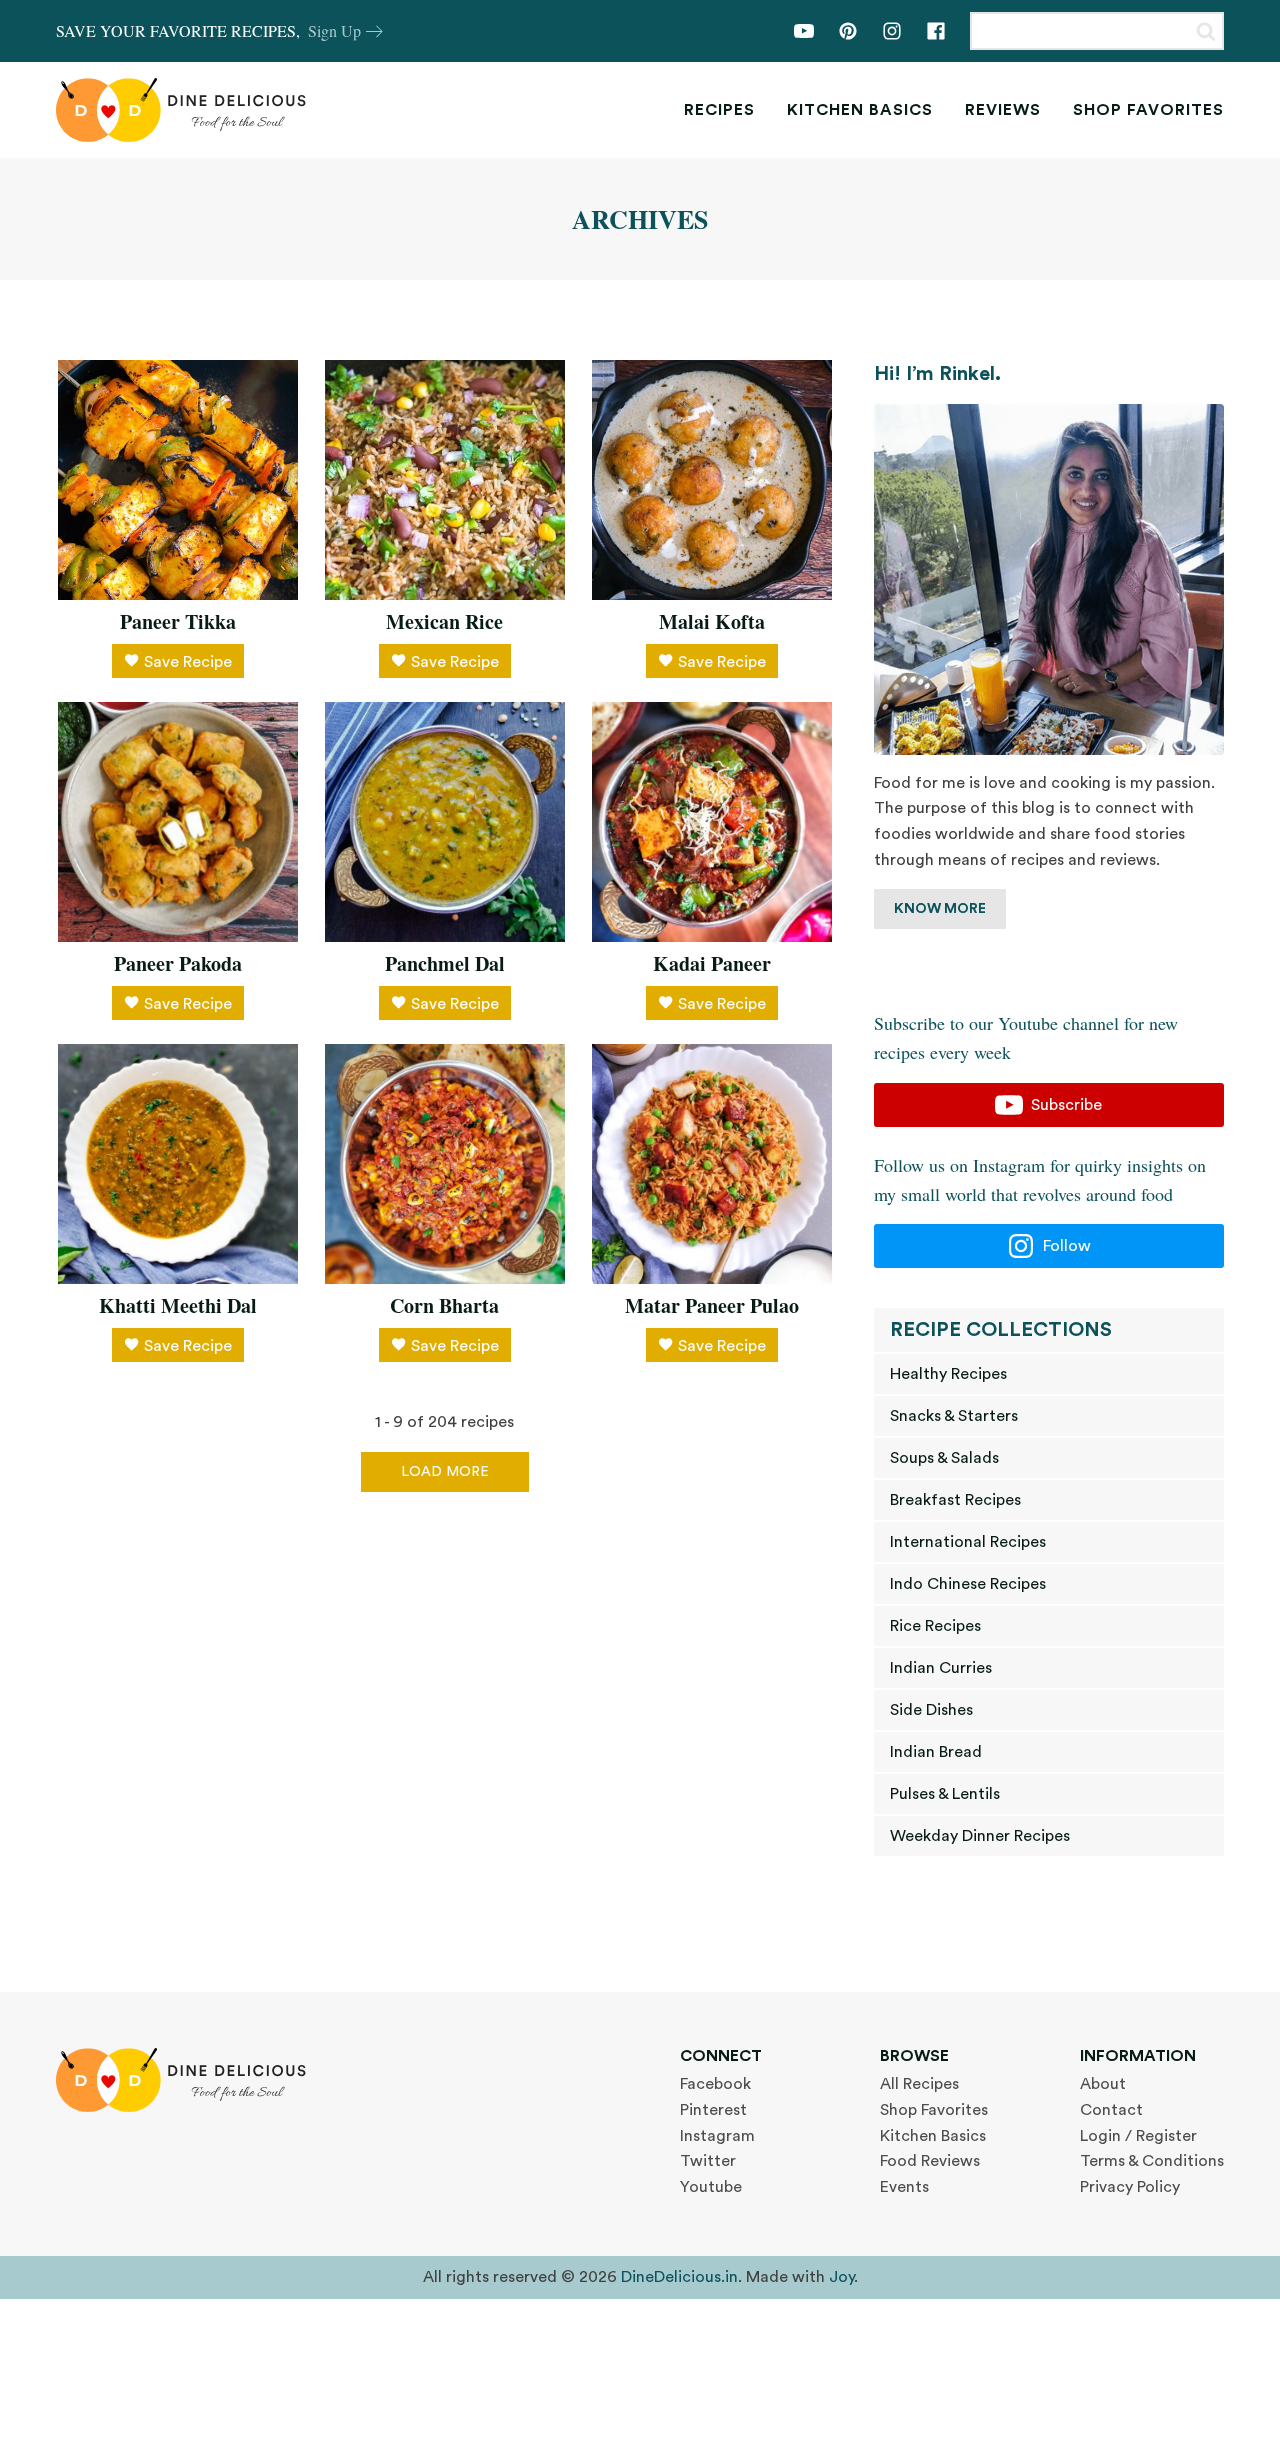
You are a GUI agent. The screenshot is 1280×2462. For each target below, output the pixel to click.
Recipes (719, 110)
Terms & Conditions (1152, 2161)
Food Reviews (930, 2161)
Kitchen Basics (860, 110)
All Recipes (919, 2084)
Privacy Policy (1130, 2187)
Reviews (1003, 110)
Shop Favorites (1148, 110)
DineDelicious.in (679, 2277)
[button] (1049, 1105)
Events (904, 2187)
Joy (841, 2277)
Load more (445, 1472)
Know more (940, 909)
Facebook (715, 2084)
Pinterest (713, 2110)
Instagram (717, 2136)
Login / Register (1138, 2136)
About (1103, 2084)
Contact (1111, 2110)
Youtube (711, 2187)
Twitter (708, 2161)
